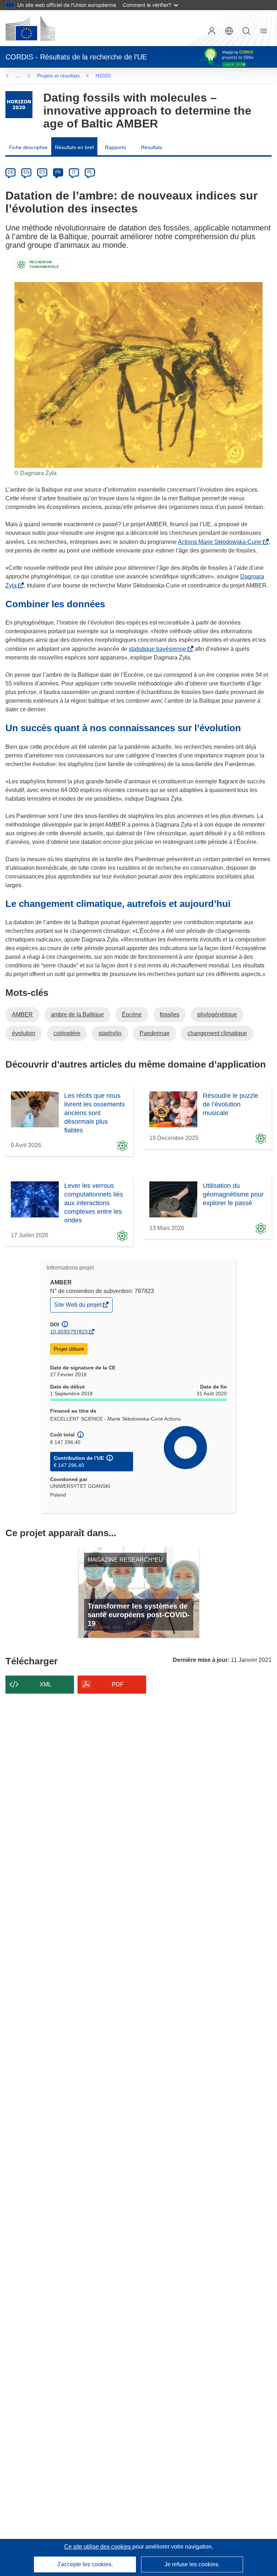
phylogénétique (217, 1014)
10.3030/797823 (69, 1332)
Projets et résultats (58, 76)
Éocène (132, 1014)
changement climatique (217, 1033)
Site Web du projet (78, 1307)
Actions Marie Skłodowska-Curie (221, 542)
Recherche (246, 31)
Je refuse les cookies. (192, 2564)
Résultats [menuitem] (152, 147)
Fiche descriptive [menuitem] (28, 147)
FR (58, 172)
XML (46, 1684)
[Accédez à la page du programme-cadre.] (19, 105)
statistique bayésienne (159, 649)
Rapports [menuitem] (115, 147)
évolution (24, 1033)
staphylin (110, 1033)
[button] (229, 31)
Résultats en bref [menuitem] (74, 147)
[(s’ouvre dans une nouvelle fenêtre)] (30, 28)
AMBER (22, 1014)
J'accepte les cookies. (85, 2564)
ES (42, 172)
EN (27, 172)
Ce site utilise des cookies (98, 2547)
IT (74, 172)
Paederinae (155, 1033)
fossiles (170, 1014)
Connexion (212, 31)
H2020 (103, 76)
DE (11, 172)
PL (90, 172)
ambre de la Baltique (77, 1014)
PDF (118, 1684)
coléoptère (67, 1033)
